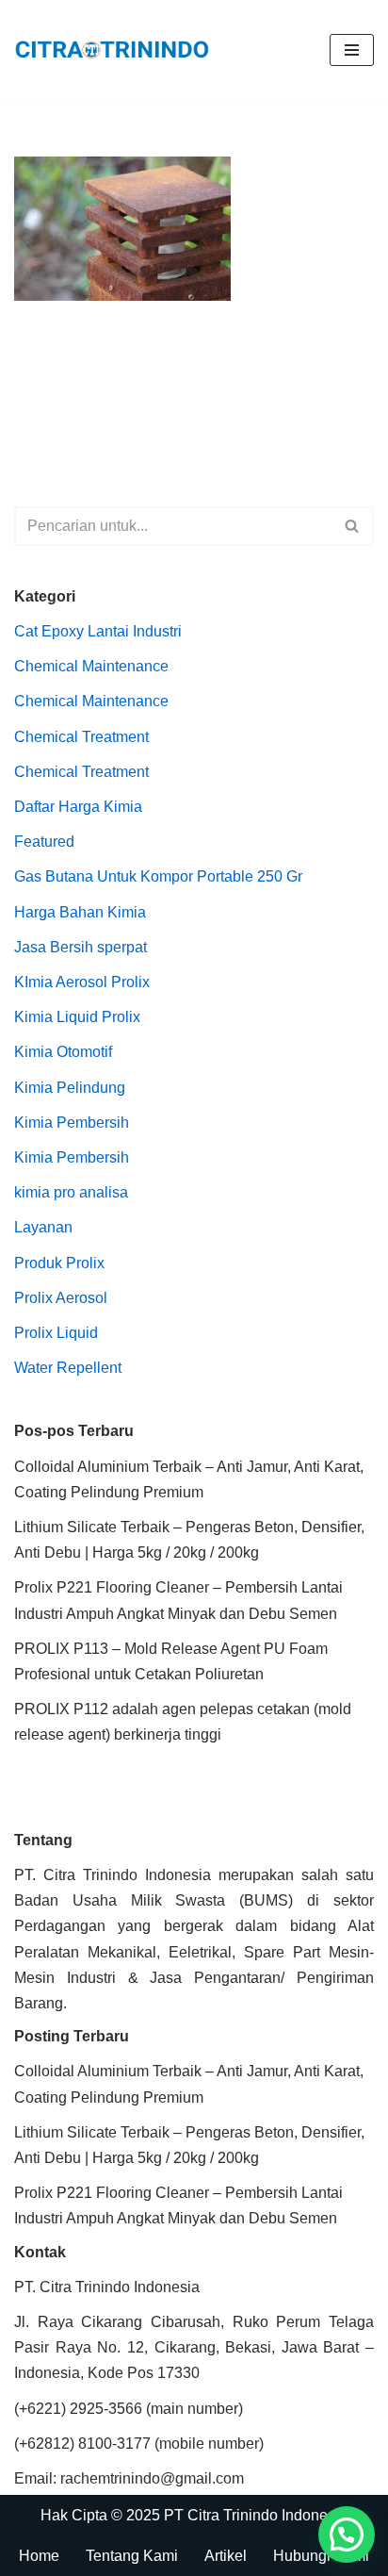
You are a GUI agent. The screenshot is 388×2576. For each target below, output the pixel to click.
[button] (347, 2535)
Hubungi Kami (321, 2556)
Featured (44, 842)
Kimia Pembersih (72, 1123)
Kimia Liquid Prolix (77, 1017)
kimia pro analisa (71, 1192)
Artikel (226, 2556)
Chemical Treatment (81, 737)
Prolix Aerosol (61, 1298)
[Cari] (353, 526)
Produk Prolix (59, 1263)
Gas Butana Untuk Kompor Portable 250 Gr (158, 876)
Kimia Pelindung (70, 1088)
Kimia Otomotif (63, 1052)
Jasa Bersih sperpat (81, 947)
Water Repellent (68, 1368)
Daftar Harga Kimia (78, 807)
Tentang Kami (132, 2556)
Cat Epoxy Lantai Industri (98, 631)
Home (39, 2556)
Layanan (43, 1227)
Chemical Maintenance (91, 666)
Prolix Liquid (56, 1333)
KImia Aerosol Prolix (82, 982)
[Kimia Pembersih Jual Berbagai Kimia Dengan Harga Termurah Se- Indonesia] (117, 50)
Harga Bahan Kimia (80, 912)
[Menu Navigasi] (352, 50)
